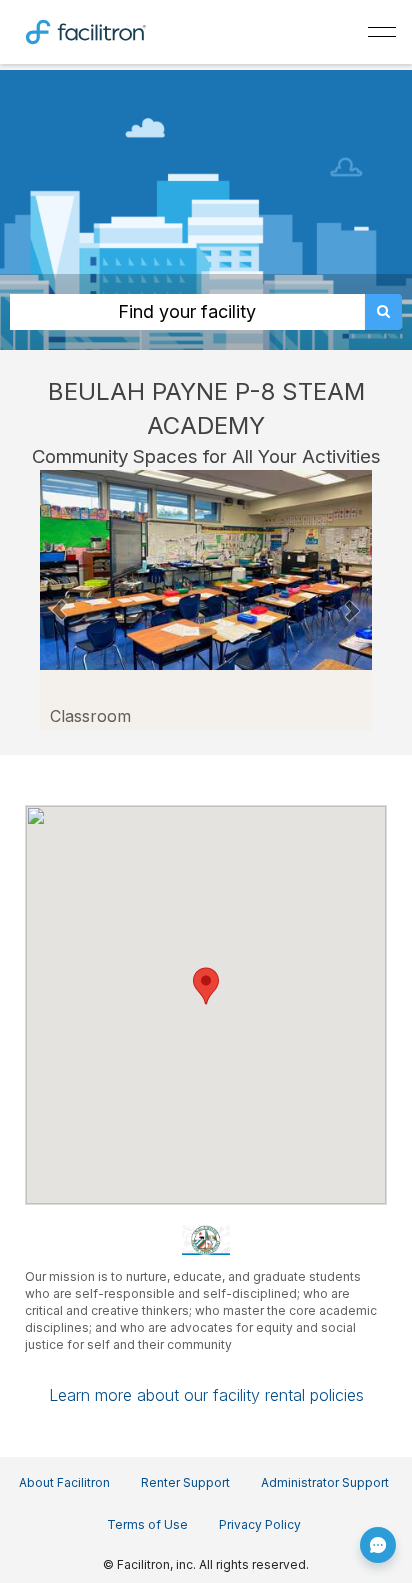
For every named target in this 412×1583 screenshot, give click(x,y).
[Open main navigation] (382, 32)
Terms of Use (147, 1524)
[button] (59, 600)
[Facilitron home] (86, 30)
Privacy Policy (260, 1524)
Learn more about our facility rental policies (206, 1395)
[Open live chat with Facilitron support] (378, 1545)
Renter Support (185, 1482)
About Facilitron (64, 1482)
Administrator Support (325, 1482)
